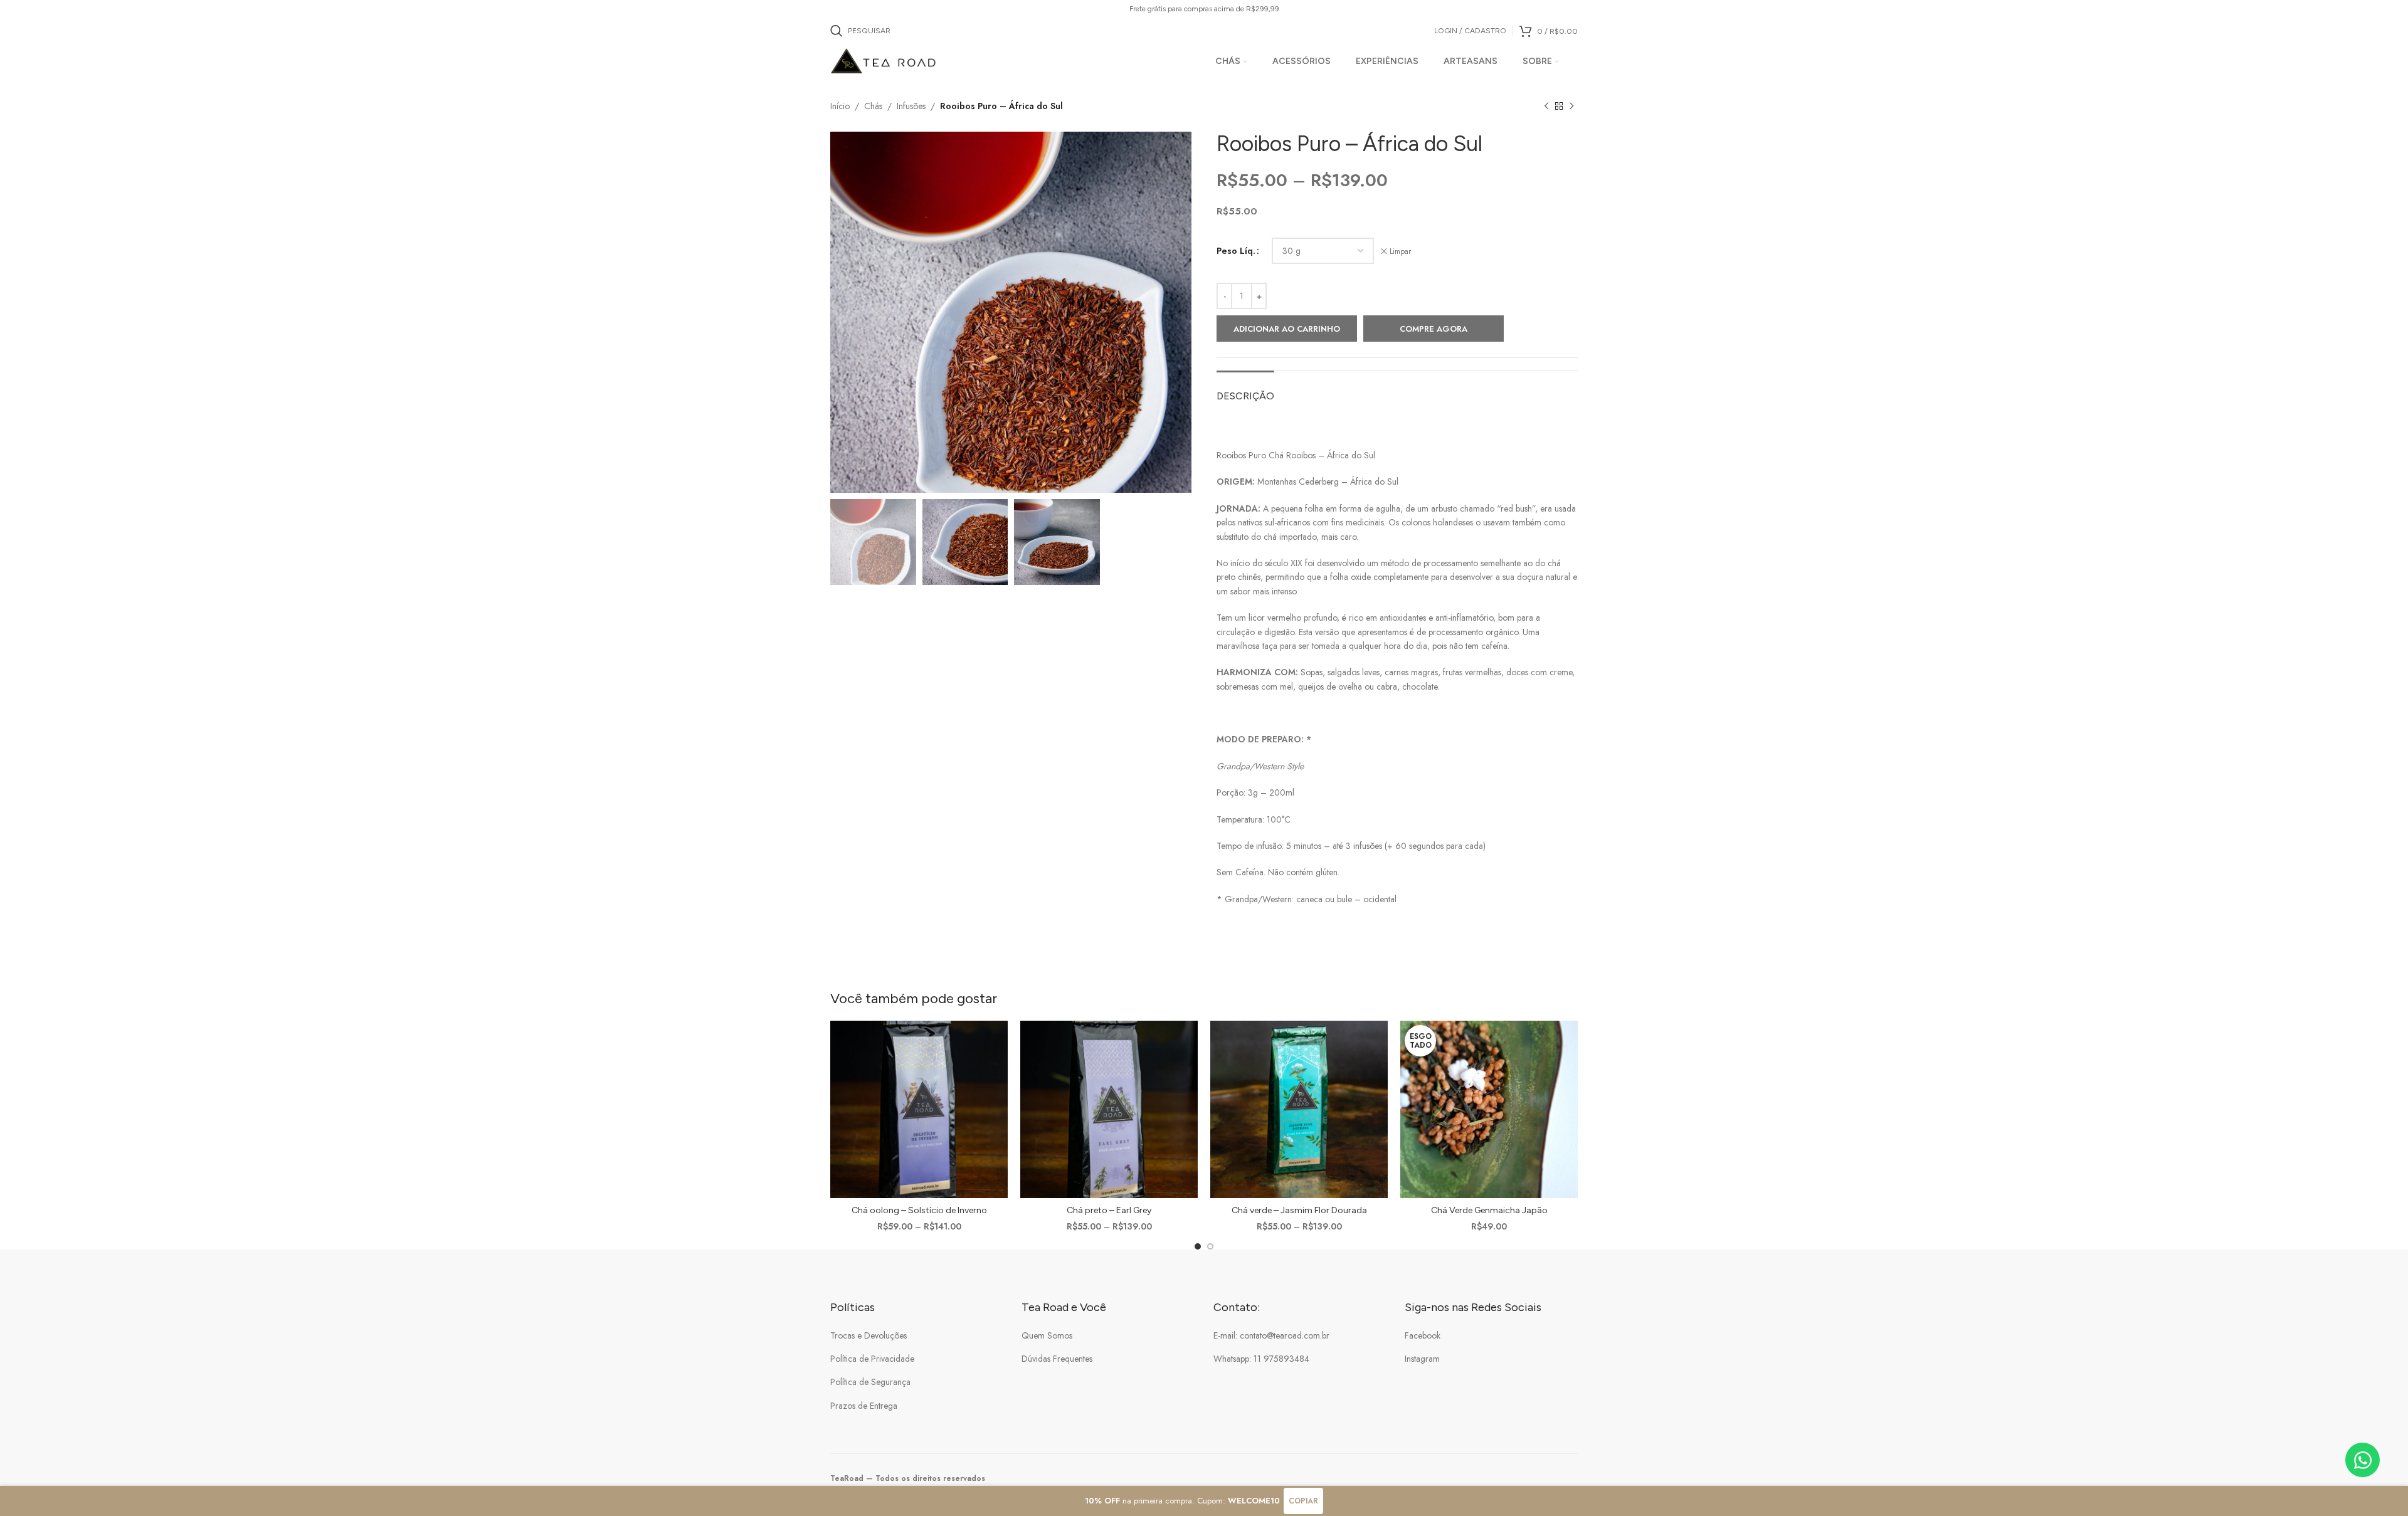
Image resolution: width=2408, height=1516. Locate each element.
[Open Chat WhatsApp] (2363, 1460)
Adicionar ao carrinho (1287, 329)
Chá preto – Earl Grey (1109, 1210)
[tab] (1245, 390)
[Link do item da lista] (917, 1335)
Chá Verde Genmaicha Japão (1489, 1210)
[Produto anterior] (1546, 107)
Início (840, 106)
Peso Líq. (1236, 251)
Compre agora (1434, 329)
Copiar (1303, 1501)
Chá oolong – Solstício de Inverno (919, 1210)
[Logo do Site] (884, 60)
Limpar (1400, 252)
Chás (873, 106)
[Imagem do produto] (919, 1109)
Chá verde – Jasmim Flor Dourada (1299, 1210)
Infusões (911, 106)
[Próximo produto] (1571, 107)
